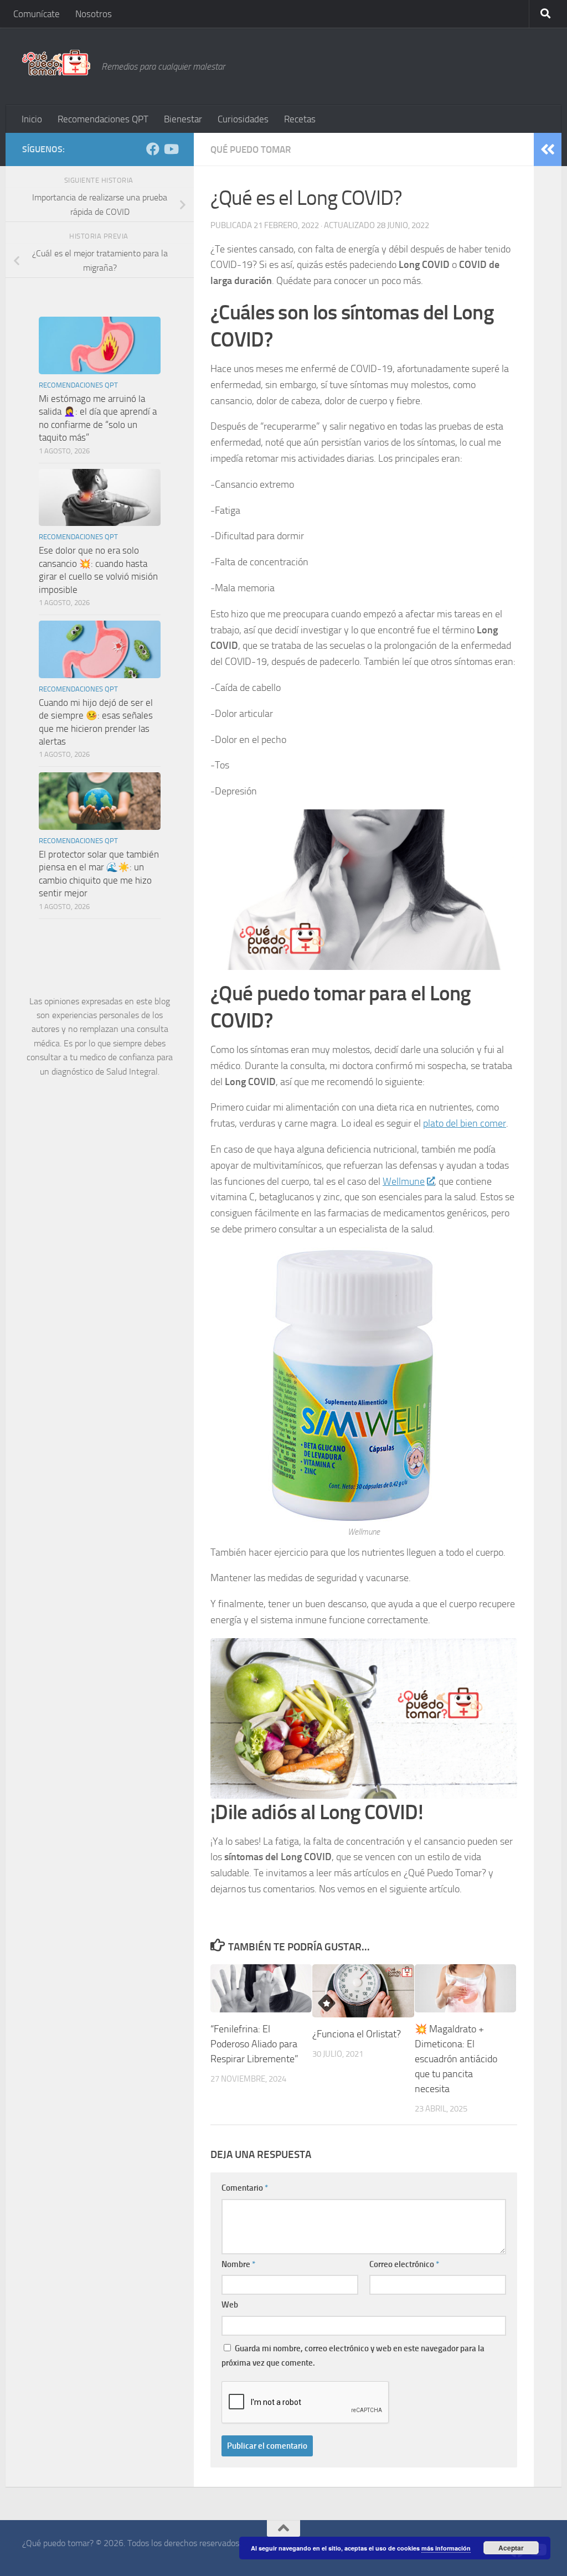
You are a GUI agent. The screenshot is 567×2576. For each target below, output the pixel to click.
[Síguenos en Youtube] (171, 149)
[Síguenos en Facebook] (153, 149)
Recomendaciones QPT (103, 119)
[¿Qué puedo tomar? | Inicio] (56, 63)
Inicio (32, 119)
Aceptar (511, 2548)
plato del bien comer (465, 1123)
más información (446, 2548)
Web (230, 2305)
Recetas (300, 119)
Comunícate (37, 14)
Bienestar (183, 119)
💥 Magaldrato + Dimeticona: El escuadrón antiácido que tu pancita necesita (456, 2059)
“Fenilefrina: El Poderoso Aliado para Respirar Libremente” (254, 2044)
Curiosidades (243, 119)
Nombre (238, 2264)
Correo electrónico (404, 2264)
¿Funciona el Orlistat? (357, 2034)
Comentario (245, 2188)
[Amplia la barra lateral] (548, 149)
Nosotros (94, 14)
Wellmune (404, 1181)
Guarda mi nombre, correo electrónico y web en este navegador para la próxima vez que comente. (353, 2356)
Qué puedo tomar (251, 149)
